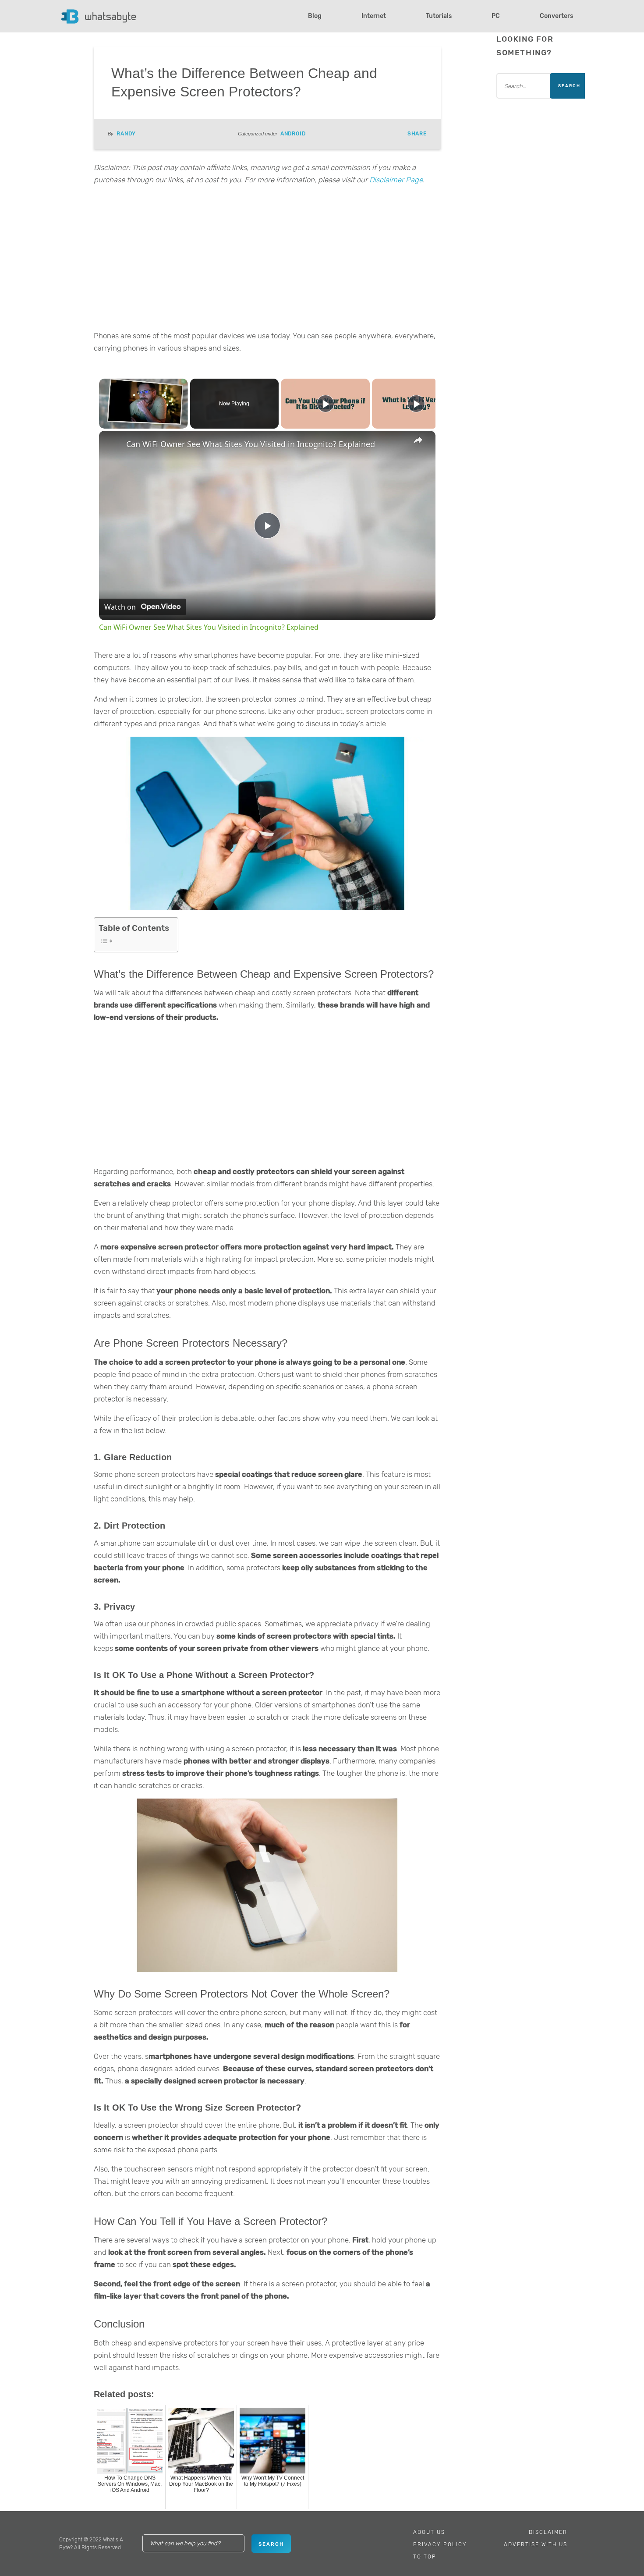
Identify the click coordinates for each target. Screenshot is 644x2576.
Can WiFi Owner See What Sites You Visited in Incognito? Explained (251, 444)
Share (417, 134)
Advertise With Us (536, 2544)
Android (293, 134)
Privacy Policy (440, 2544)
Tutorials (439, 16)
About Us (429, 2532)
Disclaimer (548, 2532)
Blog (315, 16)
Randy (126, 134)
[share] (418, 440)
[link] (113, 445)
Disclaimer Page (396, 180)
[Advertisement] (267, 260)
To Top (425, 2557)
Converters (556, 16)
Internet (374, 16)
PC (496, 16)
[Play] (326, 404)
